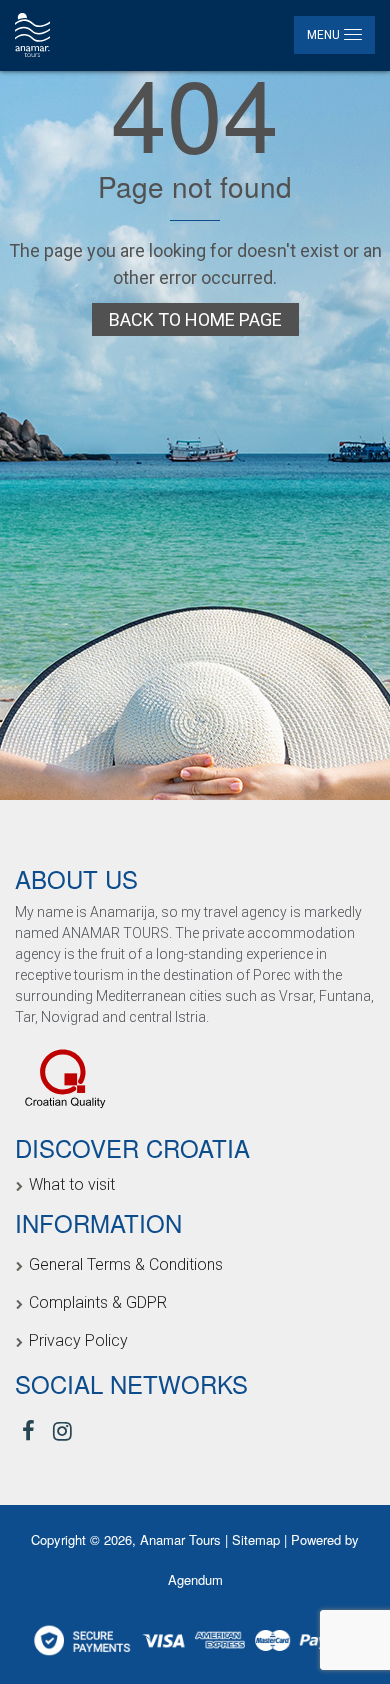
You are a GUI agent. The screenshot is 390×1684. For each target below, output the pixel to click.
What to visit (72, 1184)
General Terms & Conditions (126, 1264)
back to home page (195, 319)
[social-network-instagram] (62, 1431)
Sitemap (258, 1539)
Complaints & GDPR (98, 1302)
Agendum (195, 1579)
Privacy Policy (78, 1340)
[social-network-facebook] (28, 1431)
